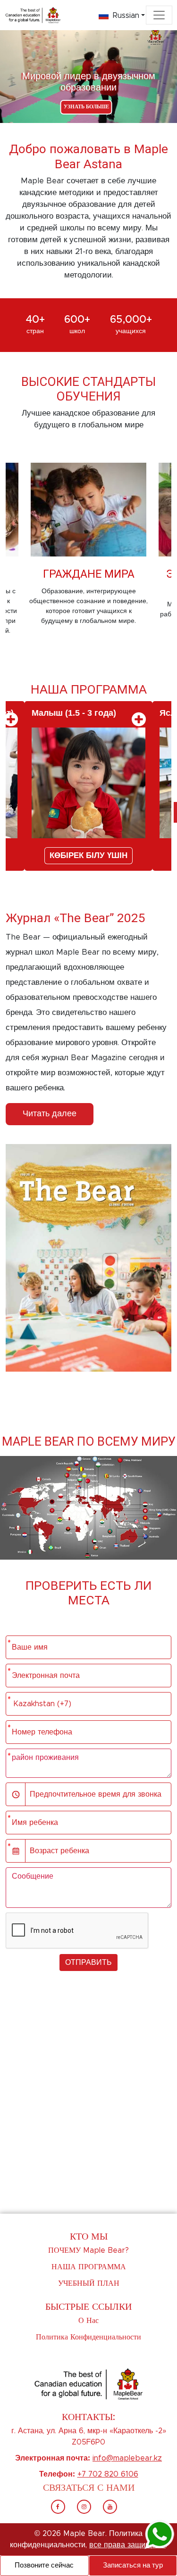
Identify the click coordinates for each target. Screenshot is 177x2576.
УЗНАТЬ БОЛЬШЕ (86, 107)
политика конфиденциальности (88, 2337)
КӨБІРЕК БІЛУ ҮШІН (88, 856)
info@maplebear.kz (127, 2458)
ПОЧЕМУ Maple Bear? (88, 2250)
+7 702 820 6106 (108, 2474)
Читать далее (50, 1114)
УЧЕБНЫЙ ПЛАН (89, 2283)
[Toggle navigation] (159, 15)
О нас (88, 2321)
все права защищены (127, 2545)
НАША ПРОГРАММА (89, 2267)
